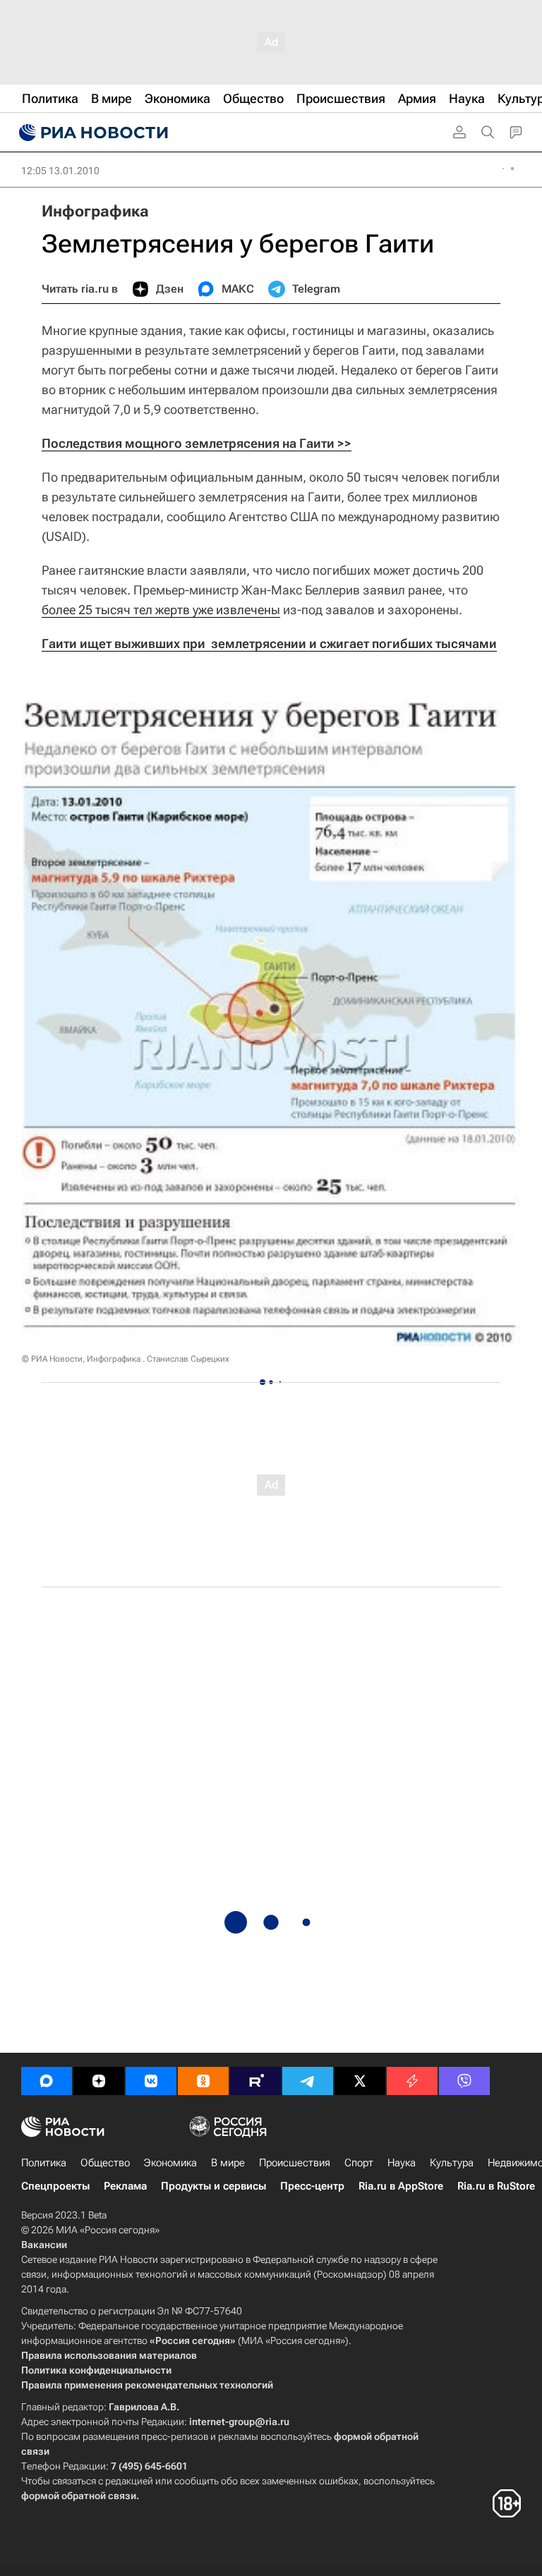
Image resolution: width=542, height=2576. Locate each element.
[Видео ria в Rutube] (255, 2081)
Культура (452, 2163)
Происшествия (295, 2163)
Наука (402, 2163)
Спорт (359, 2163)
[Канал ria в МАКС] (47, 2081)
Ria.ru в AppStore (401, 2186)
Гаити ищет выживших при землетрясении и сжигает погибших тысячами (269, 643)
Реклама (125, 2186)
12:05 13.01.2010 (60, 171)
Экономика (170, 2163)
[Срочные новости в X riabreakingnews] (412, 2081)
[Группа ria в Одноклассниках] (203, 2081)
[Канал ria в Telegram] (308, 2081)
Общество (105, 2163)
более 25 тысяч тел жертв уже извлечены (161, 610)
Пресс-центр (312, 2186)
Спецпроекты (55, 2186)
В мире (228, 2163)
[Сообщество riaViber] (464, 2081)
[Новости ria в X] (360, 2081)
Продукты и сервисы (213, 2186)
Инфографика (95, 211)
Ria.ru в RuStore (496, 2186)
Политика (44, 2163)
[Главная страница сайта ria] (92, 133)
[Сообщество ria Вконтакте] (151, 2081)
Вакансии (44, 2245)
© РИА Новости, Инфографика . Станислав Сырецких (126, 1359)
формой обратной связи (79, 2496)
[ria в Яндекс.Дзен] (99, 2081)
